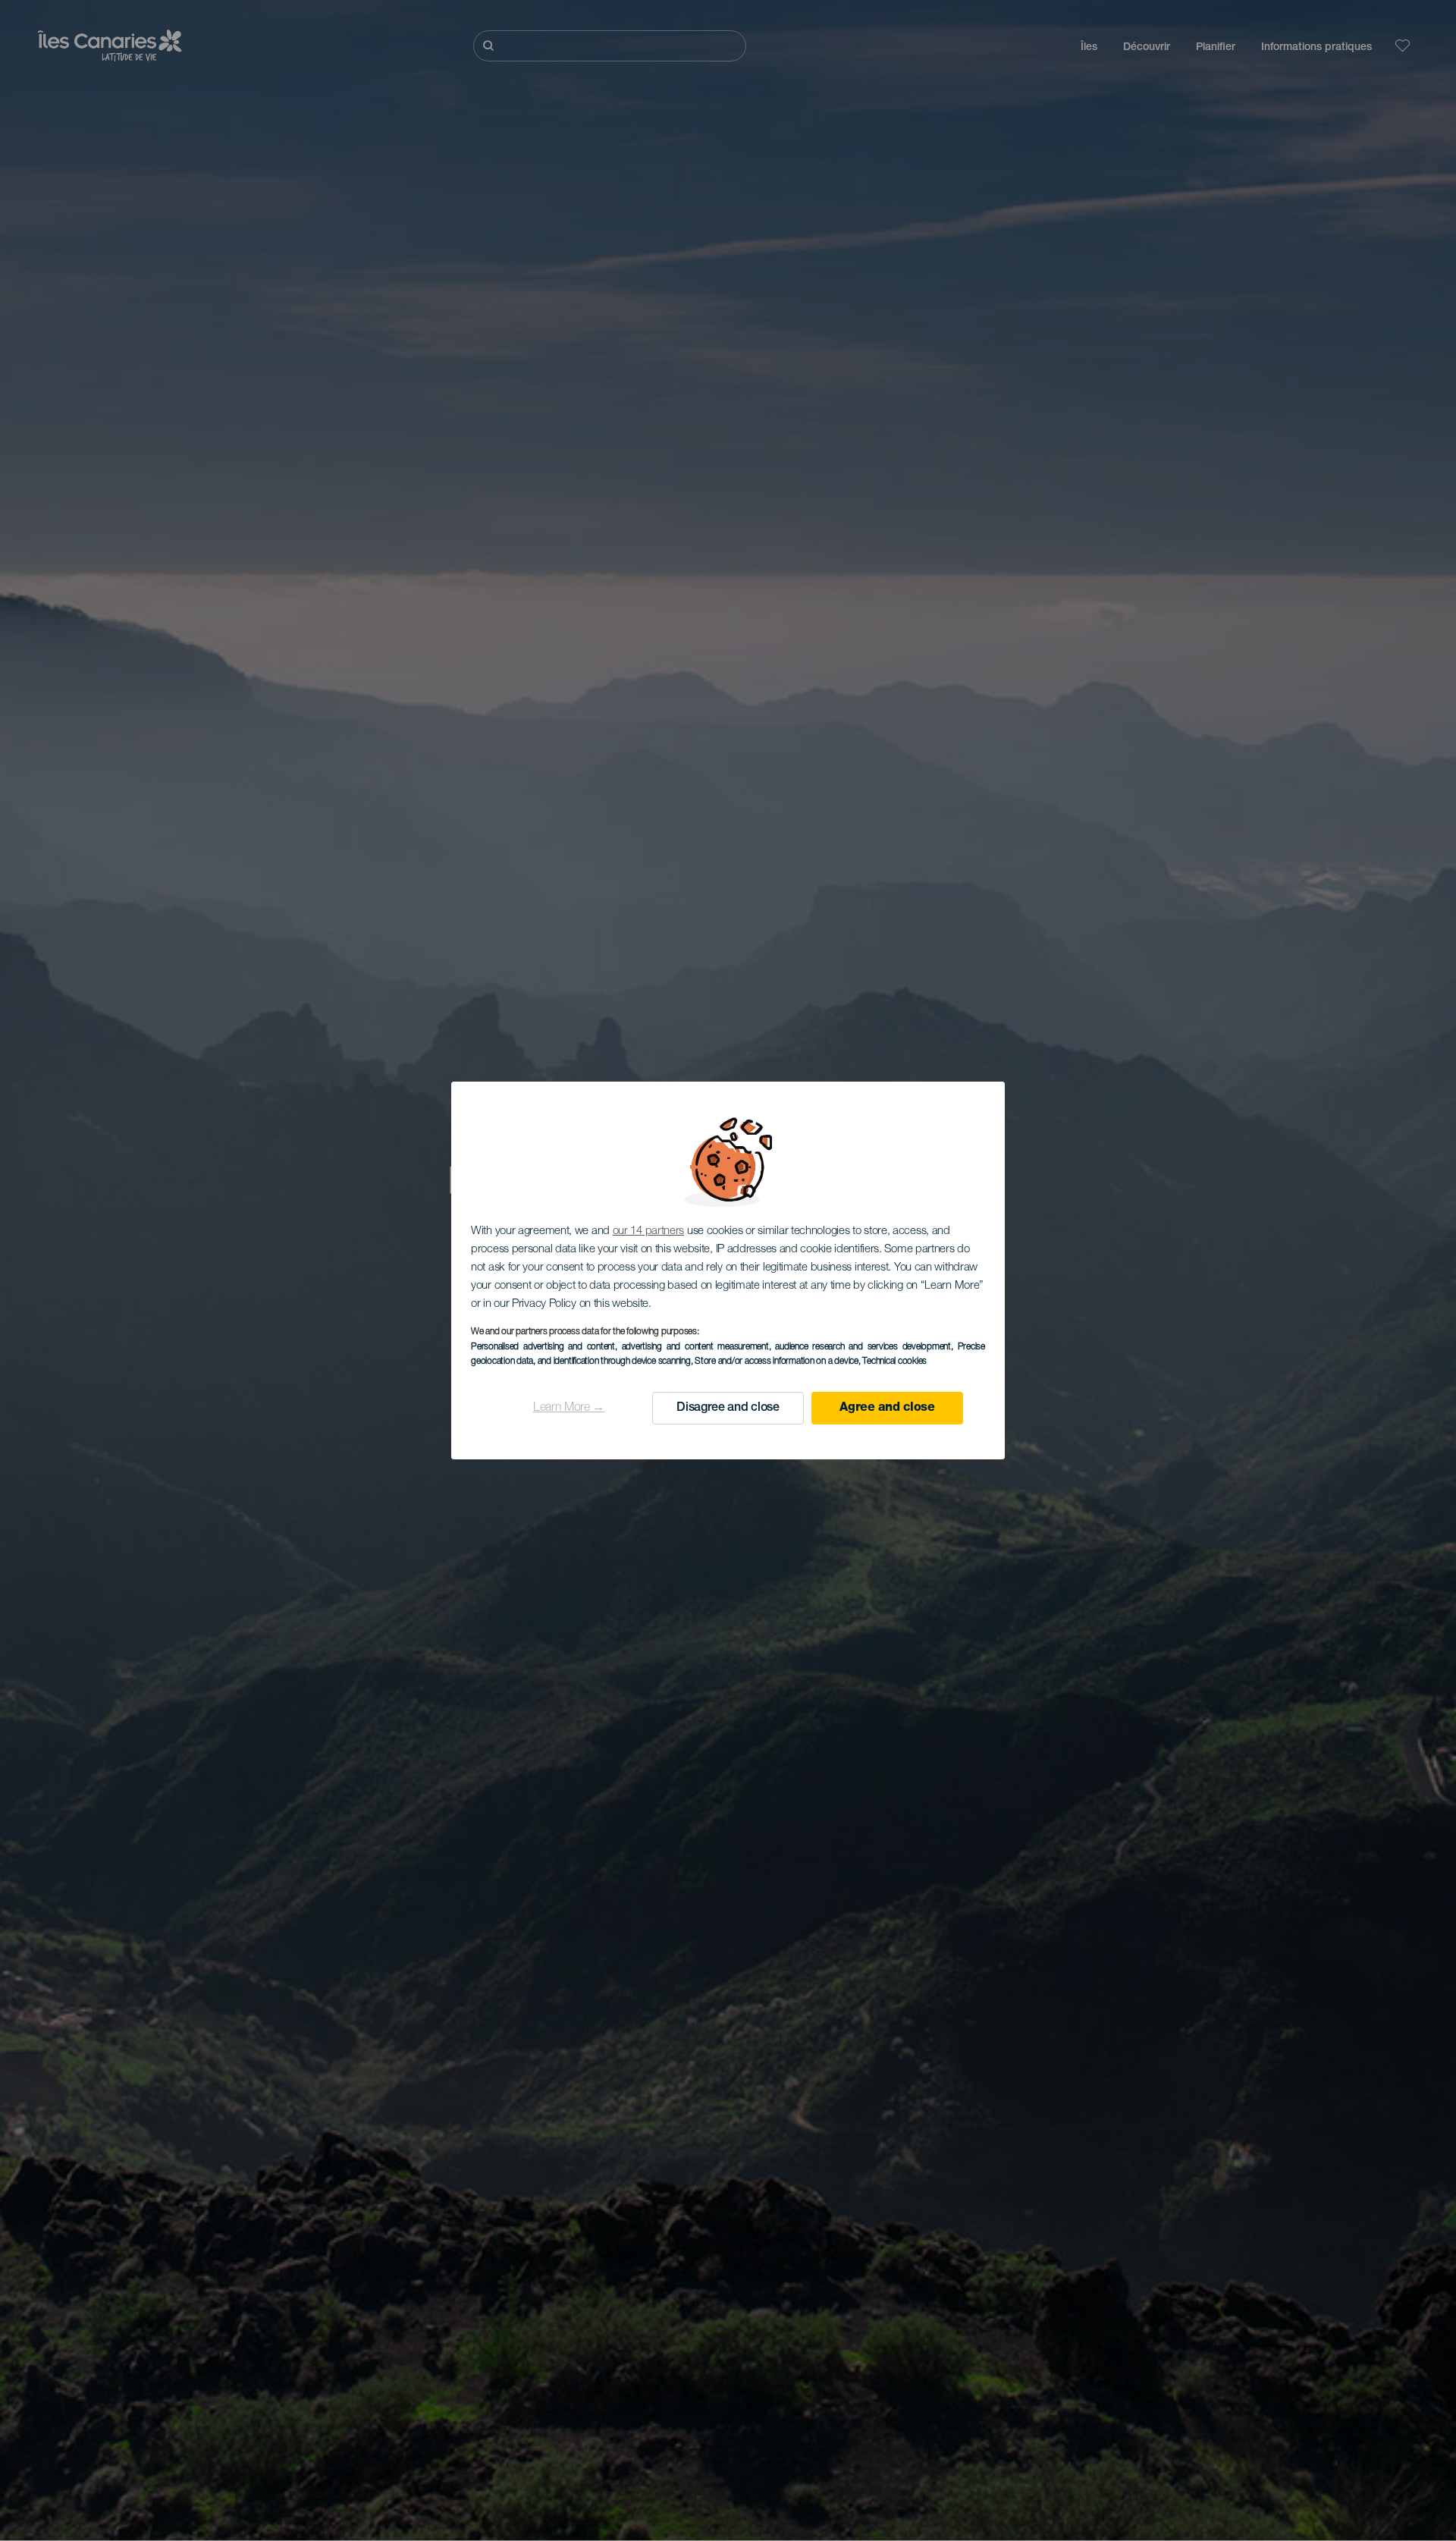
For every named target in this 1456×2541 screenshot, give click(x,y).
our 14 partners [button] (649, 1231)
